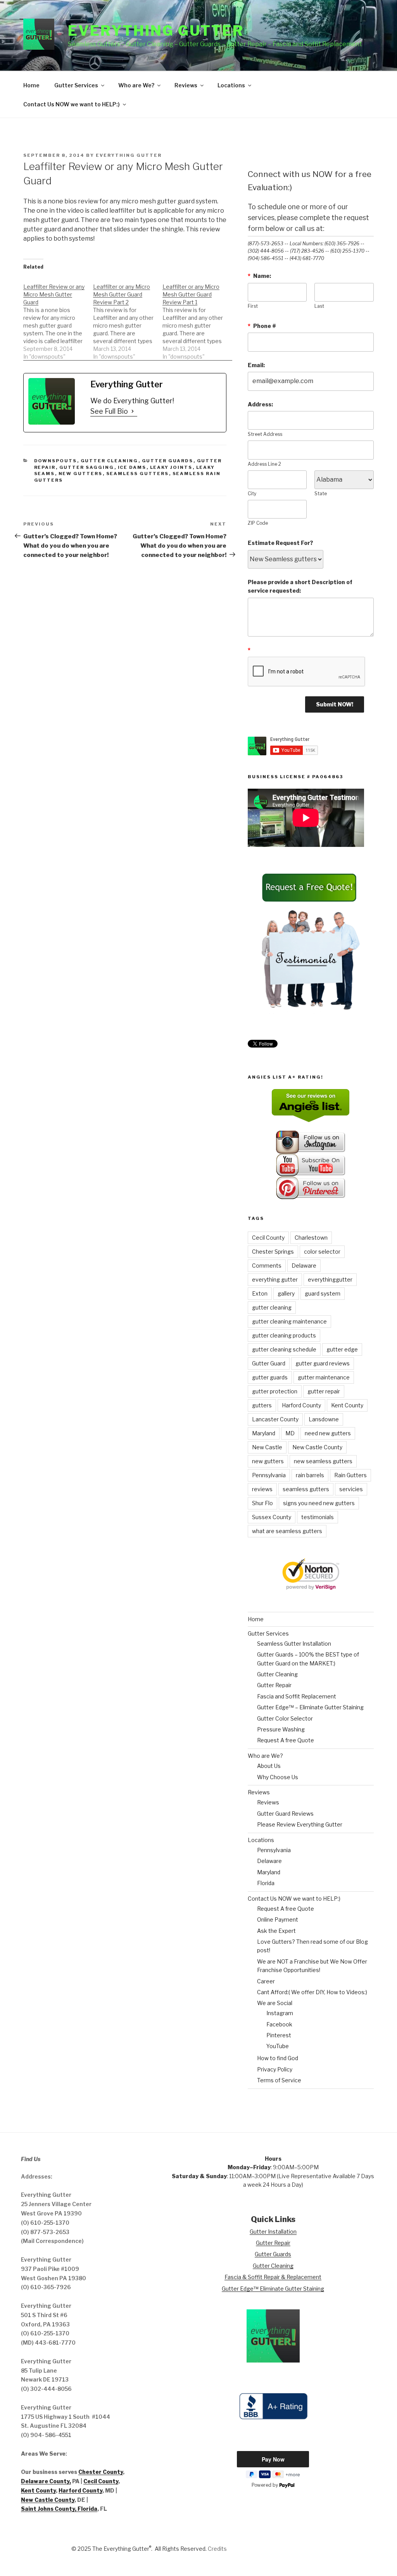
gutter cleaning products (284, 1335)
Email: (256, 365)
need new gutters (328, 1433)
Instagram (280, 2013)
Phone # (262, 326)
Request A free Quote (286, 1740)
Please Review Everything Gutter (300, 1824)
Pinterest (279, 2035)
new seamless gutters (323, 1461)
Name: (259, 276)
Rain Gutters (350, 1475)
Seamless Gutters (138, 474)
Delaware (304, 1265)
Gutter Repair (274, 1685)
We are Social (275, 2003)
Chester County (101, 2472)
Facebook (279, 2024)
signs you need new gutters (319, 1503)
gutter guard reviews (323, 1363)
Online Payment (278, 1919)
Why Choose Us (278, 1777)
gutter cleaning (272, 1307)
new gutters (81, 474)
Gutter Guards (168, 461)
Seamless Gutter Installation (294, 1644)
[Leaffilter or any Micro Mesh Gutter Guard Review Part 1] (197, 318)
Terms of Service (279, 2080)
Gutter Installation (273, 2232)
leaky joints (171, 467)
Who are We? (136, 85)
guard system (323, 1293)
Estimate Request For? (280, 543)
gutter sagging (87, 467)
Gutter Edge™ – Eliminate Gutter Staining (310, 1707)
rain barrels (310, 1475)
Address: (260, 404)
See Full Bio (109, 411)
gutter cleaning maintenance (289, 1321)
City (252, 494)
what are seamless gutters (287, 1531)
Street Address (265, 434)
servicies (351, 1489)
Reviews (186, 85)
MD (290, 1433)
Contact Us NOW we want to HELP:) (72, 104)
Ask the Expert (276, 1931)
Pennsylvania (269, 1475)
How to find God (278, 2058)
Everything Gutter (156, 31)
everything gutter (275, 1279)
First (253, 306)
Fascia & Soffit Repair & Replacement (273, 2277)
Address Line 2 (264, 464)
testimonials (318, 1517)
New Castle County (317, 1447)
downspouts (56, 461)
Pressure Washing (281, 1729)
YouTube (278, 2046)
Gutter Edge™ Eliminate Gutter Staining (273, 2289)
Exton (260, 1293)
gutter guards (270, 1377)
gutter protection (275, 1391)
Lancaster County (275, 1419)
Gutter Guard (269, 1363)
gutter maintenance (324, 1377)
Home (31, 85)
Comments (267, 1265)
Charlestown (311, 1238)
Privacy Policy (275, 2069)
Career (266, 1981)
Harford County (301, 1405)
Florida (266, 1883)
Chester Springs (273, 1252)
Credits (217, 2549)
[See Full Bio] (133, 411)
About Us (269, 1766)
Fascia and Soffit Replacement (297, 1696)
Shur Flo (262, 1503)
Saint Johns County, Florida (59, 2509)
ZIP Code (258, 523)
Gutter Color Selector (285, 1718)
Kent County (347, 1405)
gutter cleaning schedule (284, 1349)
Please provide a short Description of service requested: (300, 586)
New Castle (267, 1447)
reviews (262, 1489)
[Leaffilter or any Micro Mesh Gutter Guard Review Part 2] (128, 318)
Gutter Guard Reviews (285, 1814)
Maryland (264, 1433)
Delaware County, (46, 2481)
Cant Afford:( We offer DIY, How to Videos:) (312, 1992)
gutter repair (324, 1391)
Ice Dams (132, 467)
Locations (231, 85)
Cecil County (268, 1238)
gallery (286, 1293)
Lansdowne (324, 1419)
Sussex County (272, 1517)
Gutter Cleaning (110, 461)
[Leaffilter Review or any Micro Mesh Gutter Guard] (58, 318)
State (321, 494)
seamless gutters (306, 1489)
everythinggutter (330, 1279)
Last (319, 306)
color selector (322, 1252)
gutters (262, 1405)
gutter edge (342, 1349)
